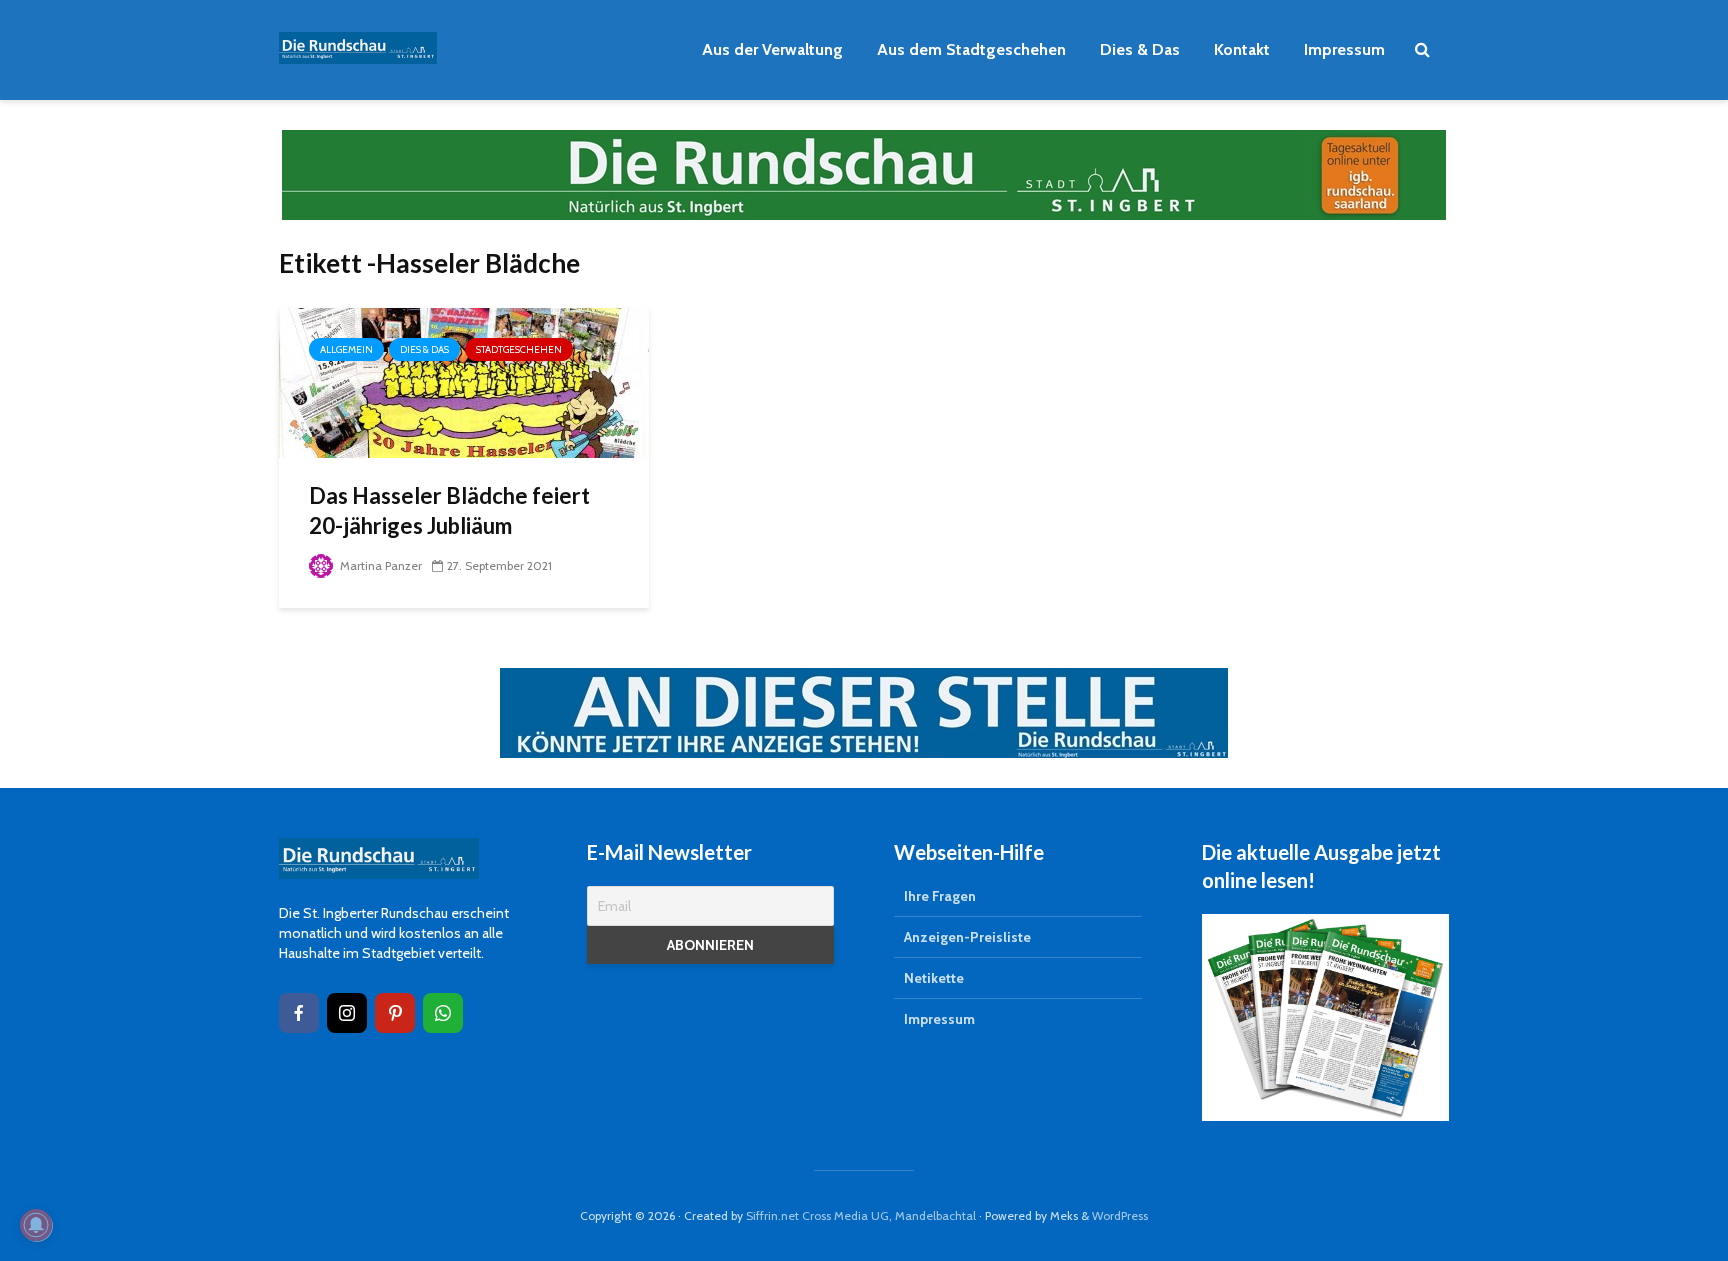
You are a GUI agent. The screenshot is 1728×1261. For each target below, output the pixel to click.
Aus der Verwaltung (772, 49)
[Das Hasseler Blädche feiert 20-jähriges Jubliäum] (464, 381)
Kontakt (1242, 49)
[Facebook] (299, 1013)
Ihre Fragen (940, 896)
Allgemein (346, 349)
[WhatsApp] (443, 1013)
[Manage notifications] (36, 1225)
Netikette (934, 978)
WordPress (1120, 1215)
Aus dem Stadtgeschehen (971, 49)
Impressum (1344, 49)
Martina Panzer (379, 565)
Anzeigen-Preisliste (967, 937)
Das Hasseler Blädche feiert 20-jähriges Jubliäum (449, 510)
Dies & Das (1140, 49)
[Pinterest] (395, 1013)
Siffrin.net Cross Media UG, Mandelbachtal (861, 1215)
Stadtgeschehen (519, 349)
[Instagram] (347, 1013)
